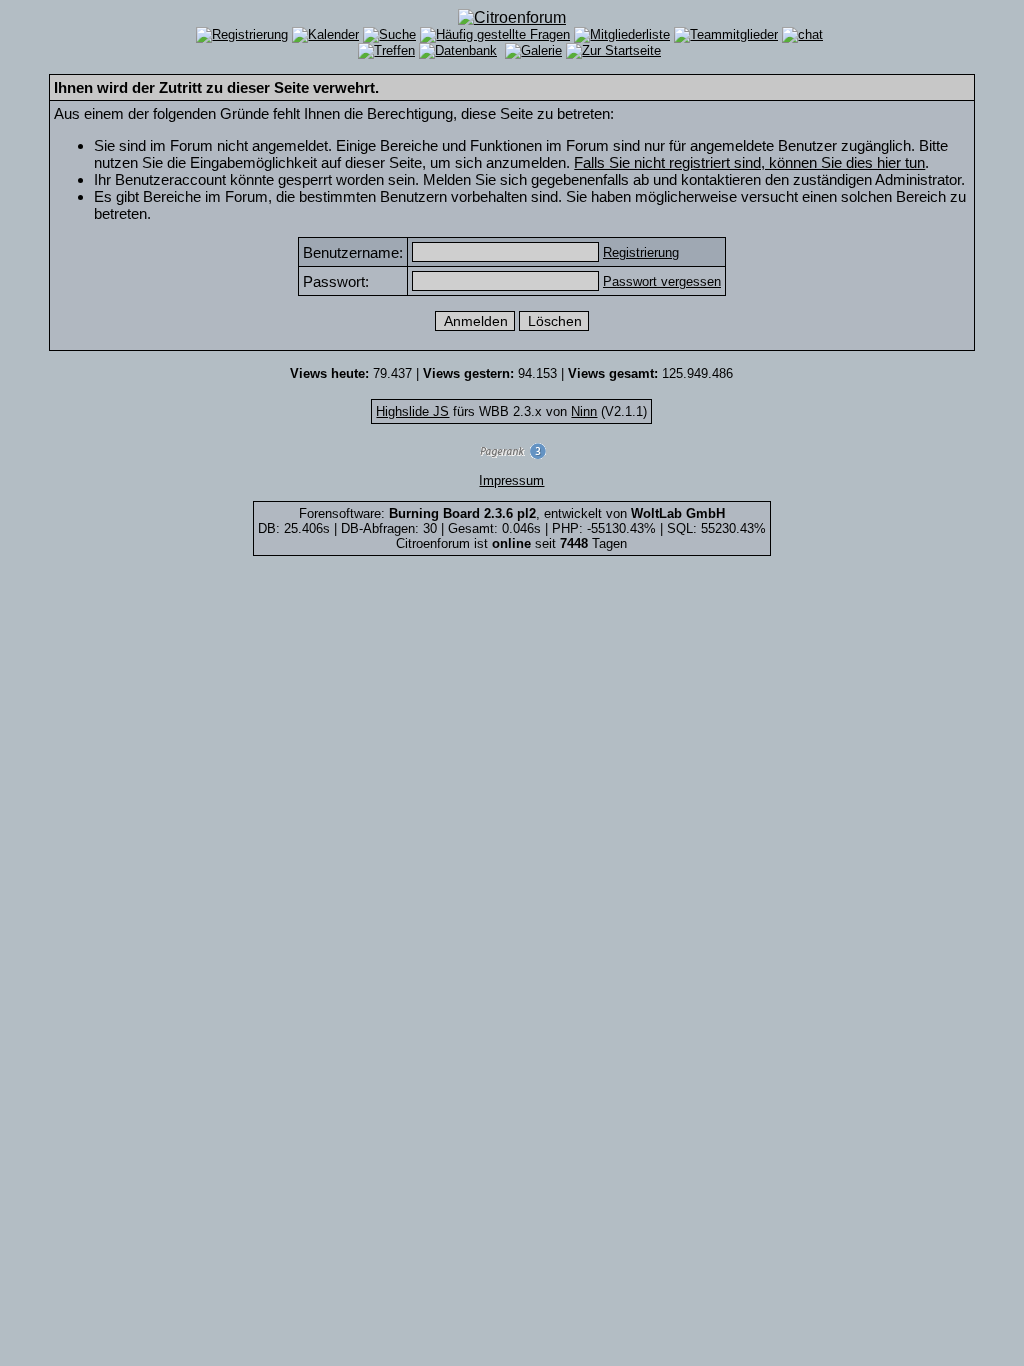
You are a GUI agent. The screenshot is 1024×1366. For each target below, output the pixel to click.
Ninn (584, 411)
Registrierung (641, 252)
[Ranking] (512, 454)
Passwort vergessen (662, 281)
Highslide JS (412, 411)
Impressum (511, 480)
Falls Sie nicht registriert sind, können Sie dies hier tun (749, 162)
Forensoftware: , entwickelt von (512, 513)
